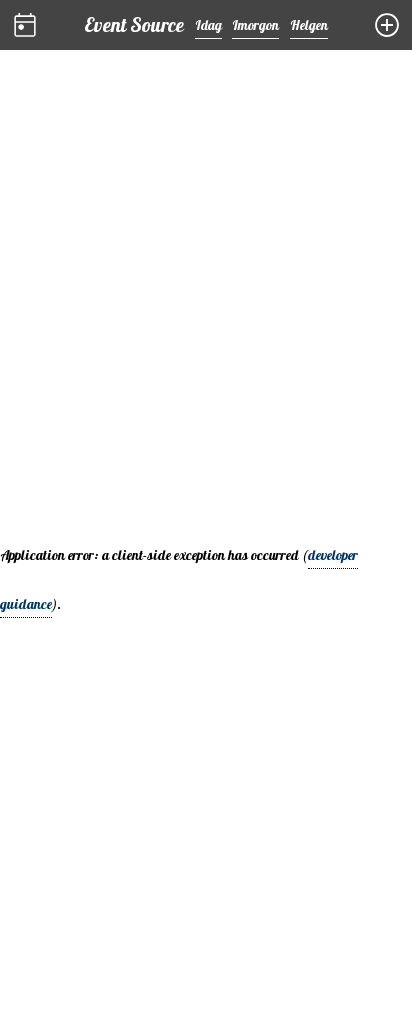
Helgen (309, 27)
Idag (208, 27)
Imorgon (255, 27)
